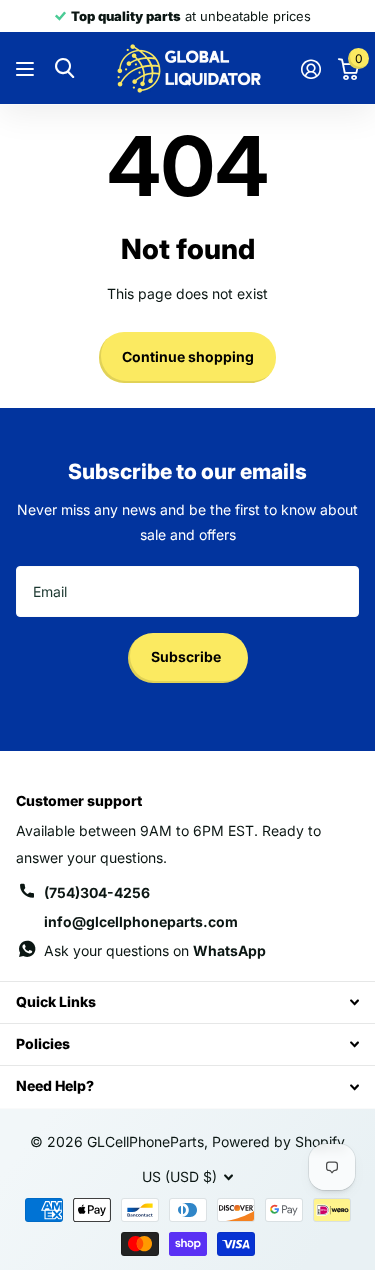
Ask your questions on (155, 950)
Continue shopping (188, 356)
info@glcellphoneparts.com (141, 921)
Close (187, 1002)
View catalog (27, 68)
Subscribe (187, 656)
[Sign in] (310, 69)
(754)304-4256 (97, 892)
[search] (64, 68)
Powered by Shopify (278, 1141)
